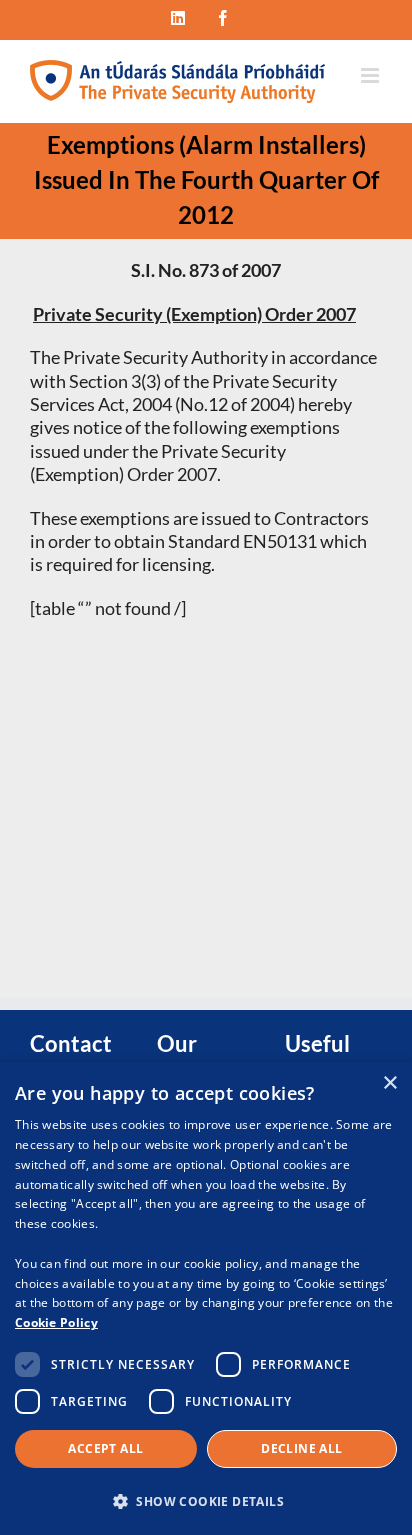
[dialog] (206, 1298)
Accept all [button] (105, 1448)
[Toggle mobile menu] (371, 75)
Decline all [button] (301, 1448)
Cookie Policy (56, 1322)
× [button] (389, 1083)
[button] (206, 1500)
